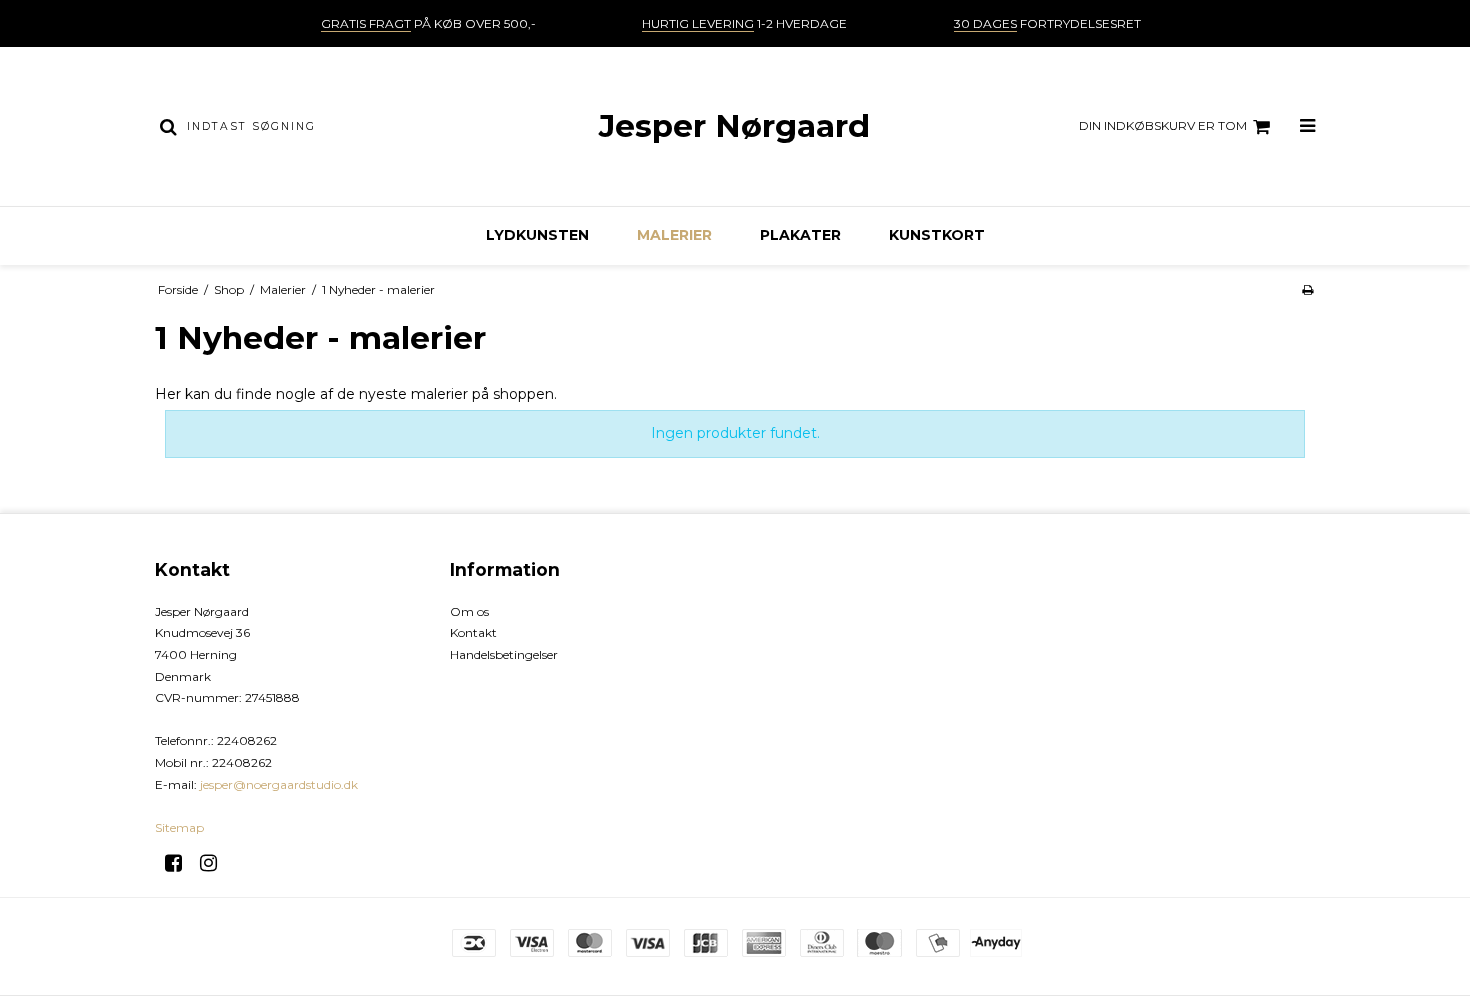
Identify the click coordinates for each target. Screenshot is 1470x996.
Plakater (800, 235)
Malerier (674, 235)
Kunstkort (937, 235)
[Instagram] (215, 863)
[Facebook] (180, 863)
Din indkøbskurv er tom (1163, 125)
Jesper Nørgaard (734, 126)
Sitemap (179, 827)
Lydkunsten (537, 235)
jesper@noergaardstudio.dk (279, 784)
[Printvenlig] (1307, 289)
